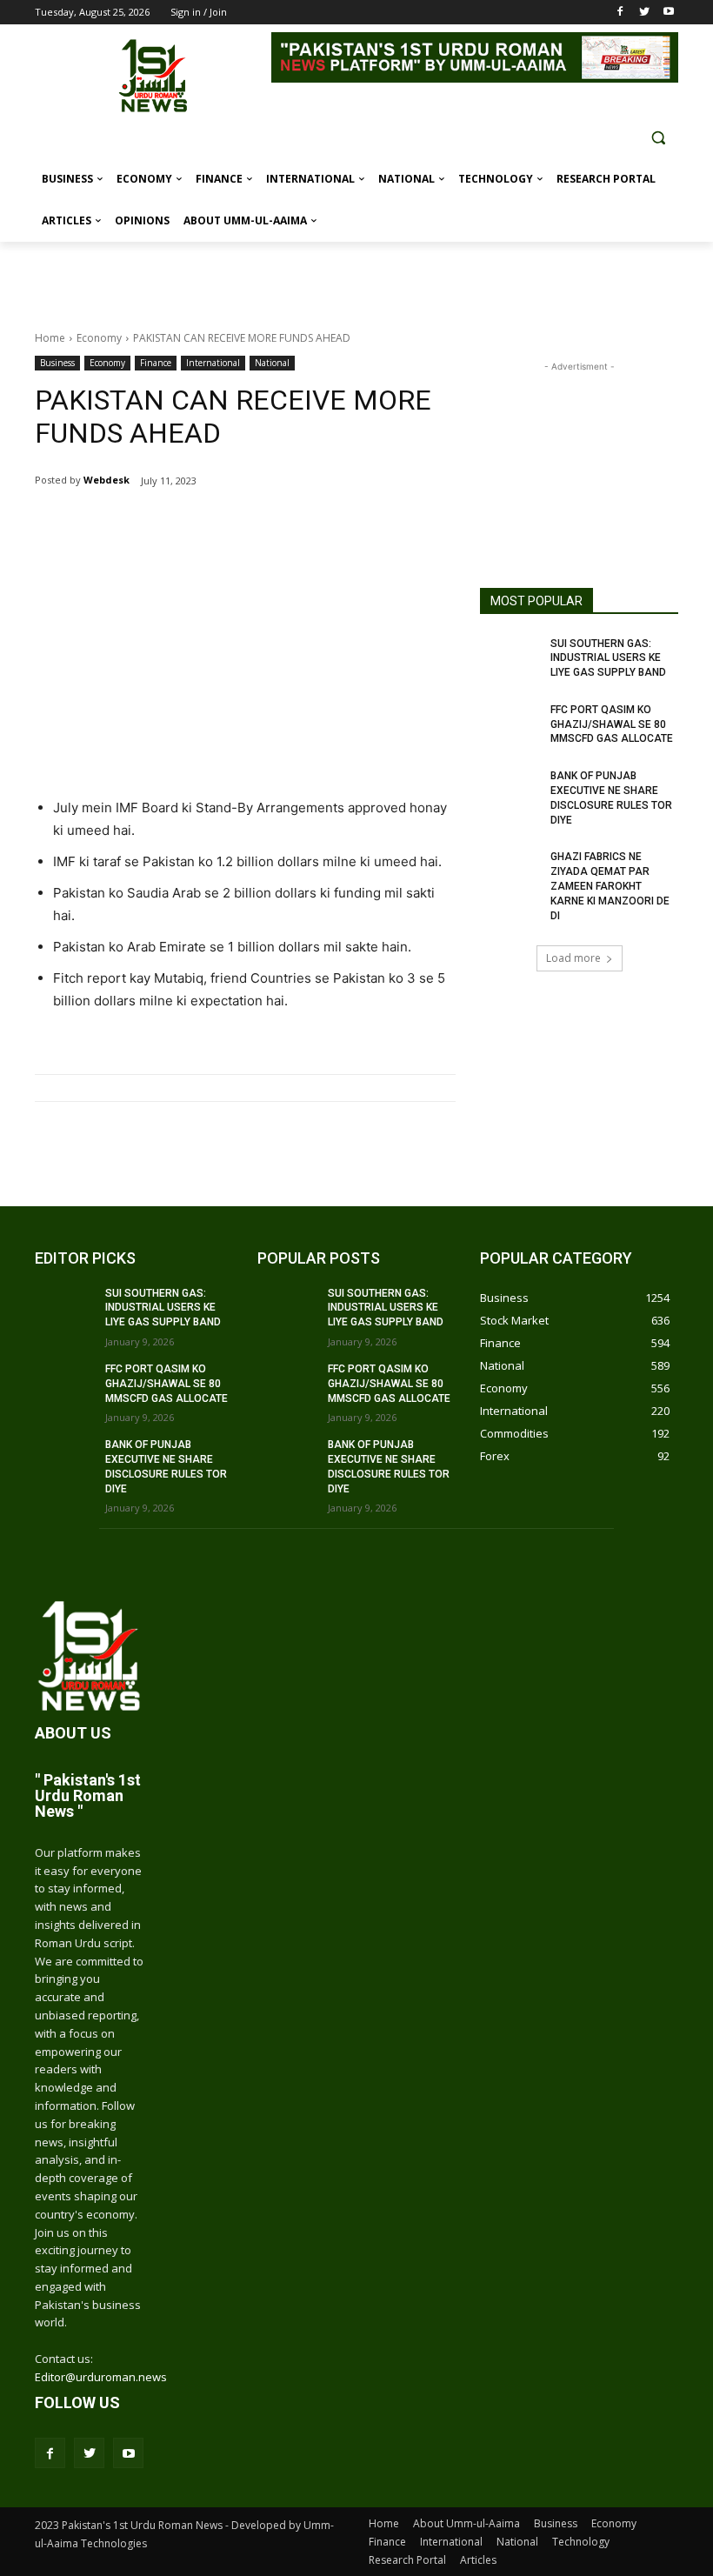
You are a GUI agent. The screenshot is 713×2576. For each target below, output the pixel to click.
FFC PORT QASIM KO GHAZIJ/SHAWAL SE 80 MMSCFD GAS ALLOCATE (612, 724)
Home (50, 338)
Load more (573, 958)
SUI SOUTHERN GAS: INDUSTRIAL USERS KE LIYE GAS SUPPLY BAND (608, 658)
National (272, 363)
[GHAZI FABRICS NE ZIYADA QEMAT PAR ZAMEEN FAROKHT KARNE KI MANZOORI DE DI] (510, 871)
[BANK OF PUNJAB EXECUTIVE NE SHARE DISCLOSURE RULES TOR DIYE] (510, 790)
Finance (156, 363)
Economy (99, 338)
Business (57, 363)
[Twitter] (644, 13)
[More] (281, 525)
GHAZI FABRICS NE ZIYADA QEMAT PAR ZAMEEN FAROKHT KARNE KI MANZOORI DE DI (610, 886)
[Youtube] (668, 13)
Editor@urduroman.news (101, 2377)
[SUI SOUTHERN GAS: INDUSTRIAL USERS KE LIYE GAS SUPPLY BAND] (510, 657)
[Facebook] (620, 13)
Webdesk (107, 480)
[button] (658, 138)
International (213, 363)
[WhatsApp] (240, 525)
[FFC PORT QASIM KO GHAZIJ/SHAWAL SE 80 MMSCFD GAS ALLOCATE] (510, 724)
